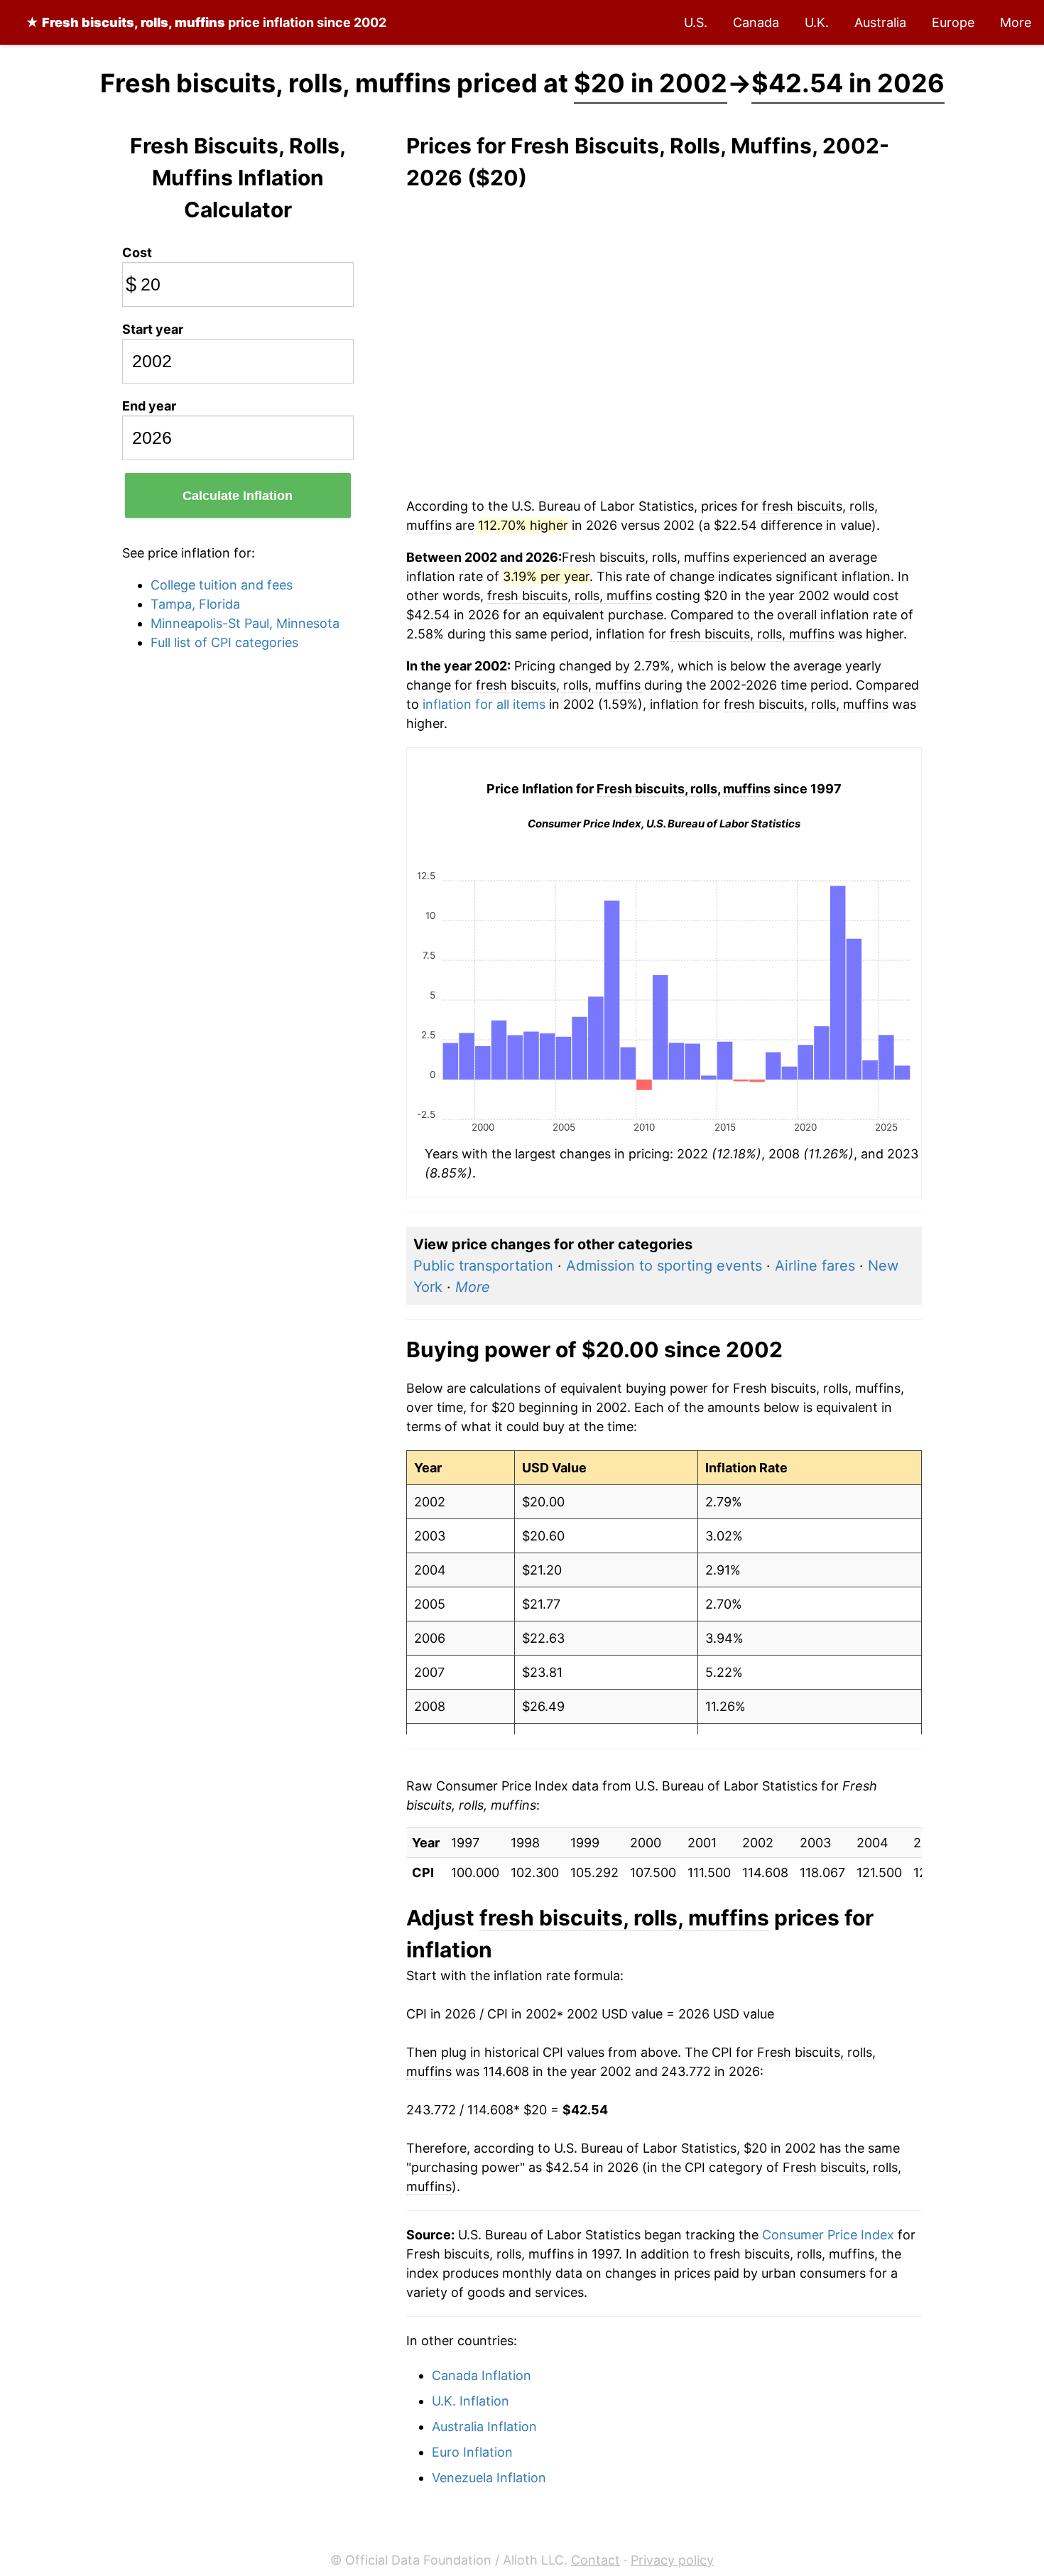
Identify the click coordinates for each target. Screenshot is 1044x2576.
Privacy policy (672, 2560)
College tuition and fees (222, 585)
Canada (756, 22)
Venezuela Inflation (489, 2478)
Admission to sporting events (664, 1266)
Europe (953, 22)
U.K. (817, 22)
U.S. (696, 22)
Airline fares (815, 1266)
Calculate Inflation (238, 496)
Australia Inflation (484, 2426)
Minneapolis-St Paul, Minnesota (245, 623)
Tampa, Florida (195, 604)
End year (149, 406)
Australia (880, 22)
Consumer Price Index (828, 2235)
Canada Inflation (482, 2375)
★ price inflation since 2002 (206, 22)
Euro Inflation (472, 2452)
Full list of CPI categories (224, 642)
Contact (596, 2560)
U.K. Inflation (471, 2401)
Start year (153, 329)
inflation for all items (484, 704)
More (1016, 22)
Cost (137, 252)
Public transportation (483, 1266)
